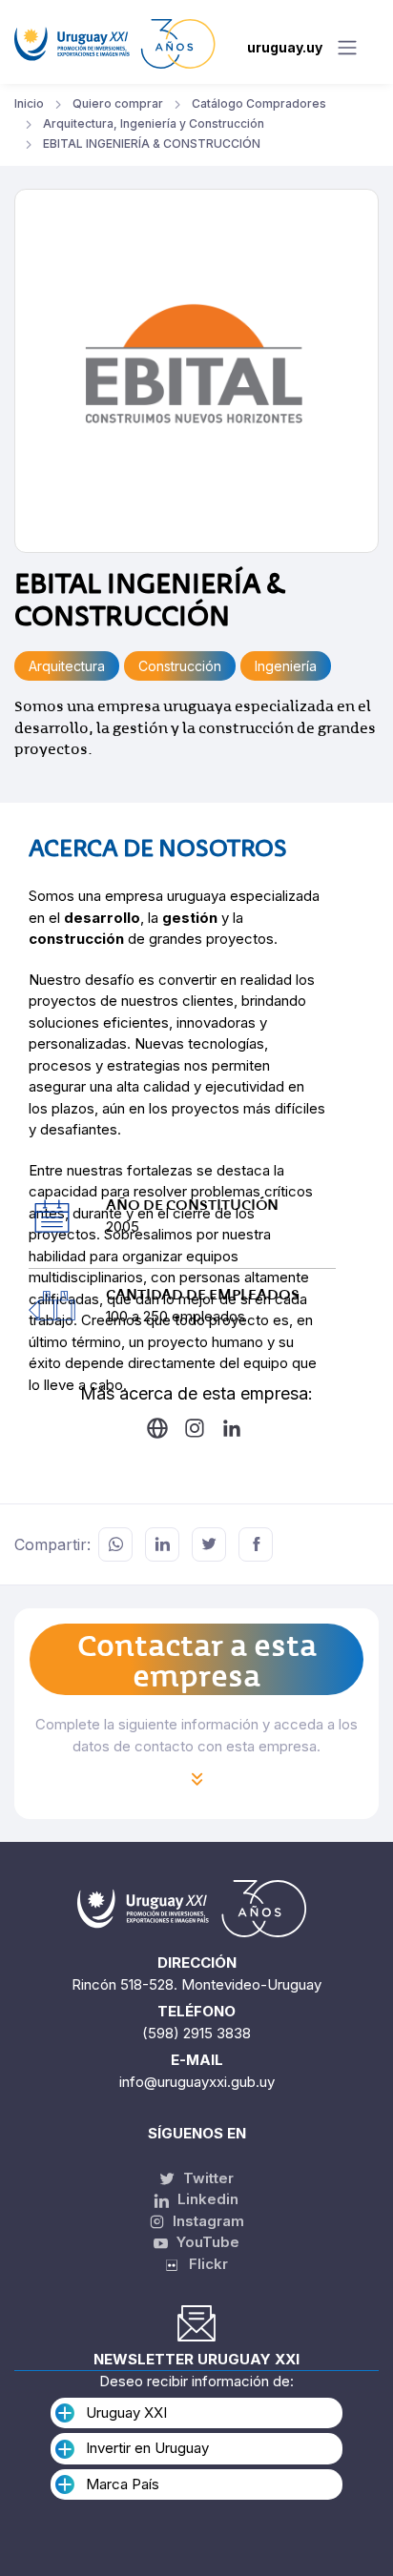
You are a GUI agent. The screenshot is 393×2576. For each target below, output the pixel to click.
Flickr (203, 2264)
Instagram (207, 2221)
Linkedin (206, 2199)
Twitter (207, 2178)
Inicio (29, 103)
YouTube (206, 2242)
